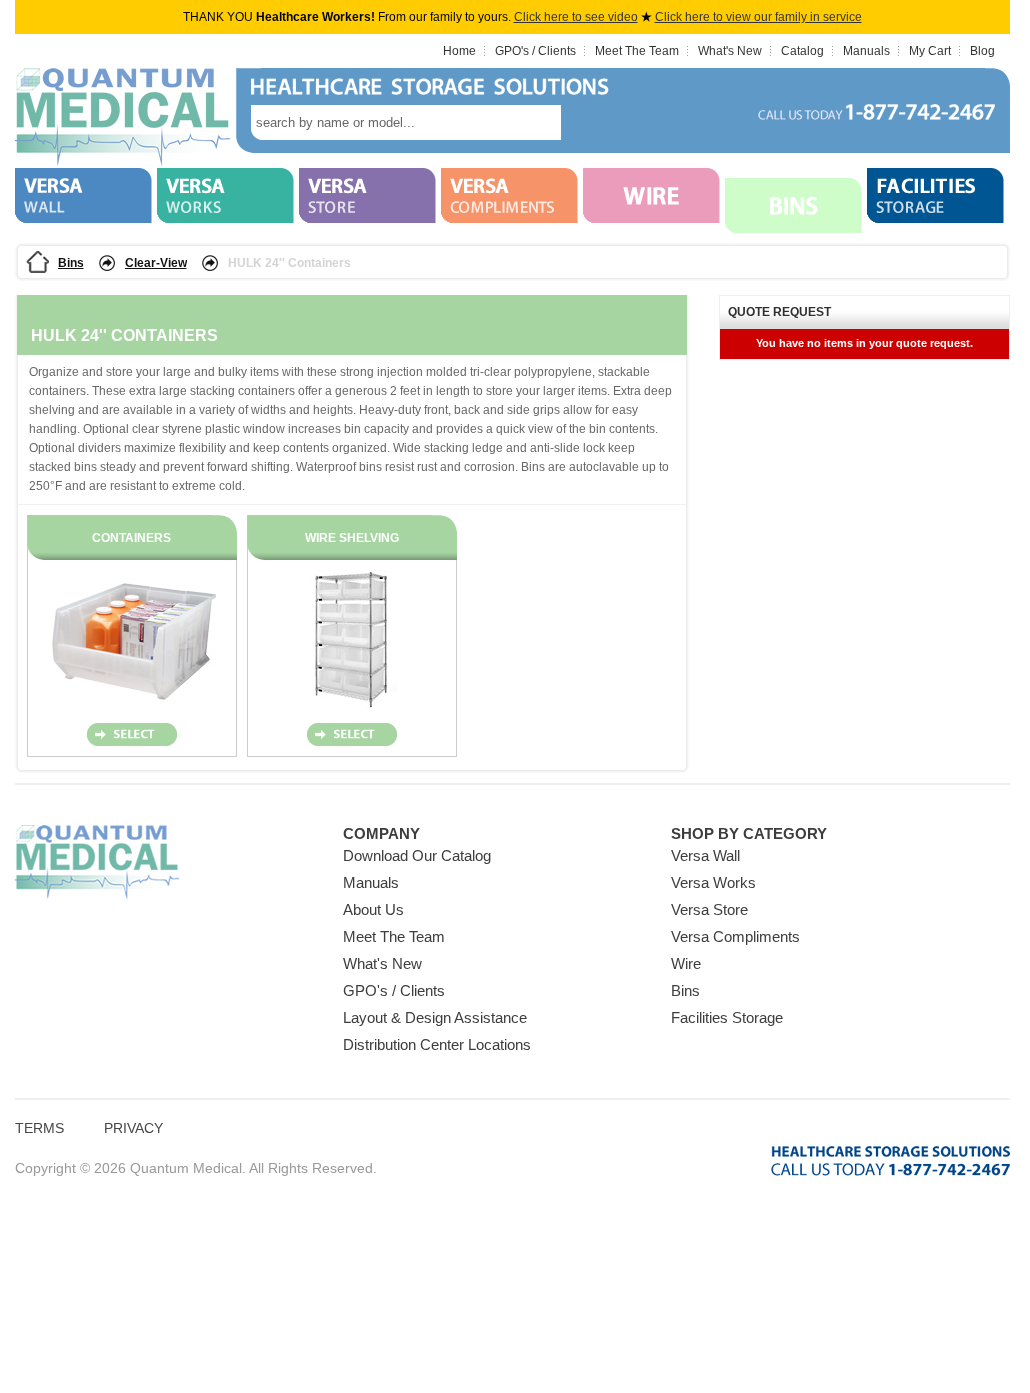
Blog (982, 51)
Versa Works (713, 882)
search (591, 122)
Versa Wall (705, 855)
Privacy (133, 1128)
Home (459, 51)
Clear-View (156, 263)
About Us (373, 909)
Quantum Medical (97, 862)
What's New (730, 51)
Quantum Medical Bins (122, 118)
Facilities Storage (727, 1017)
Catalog (802, 51)
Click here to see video (576, 17)
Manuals (866, 51)
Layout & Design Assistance (435, 1017)
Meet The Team (637, 51)
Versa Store (709, 909)
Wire (686, 963)
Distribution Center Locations (437, 1044)
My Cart (930, 51)
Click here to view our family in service (758, 17)
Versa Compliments (735, 936)
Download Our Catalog (417, 855)
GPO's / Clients (535, 51)
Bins (71, 263)
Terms (39, 1128)
